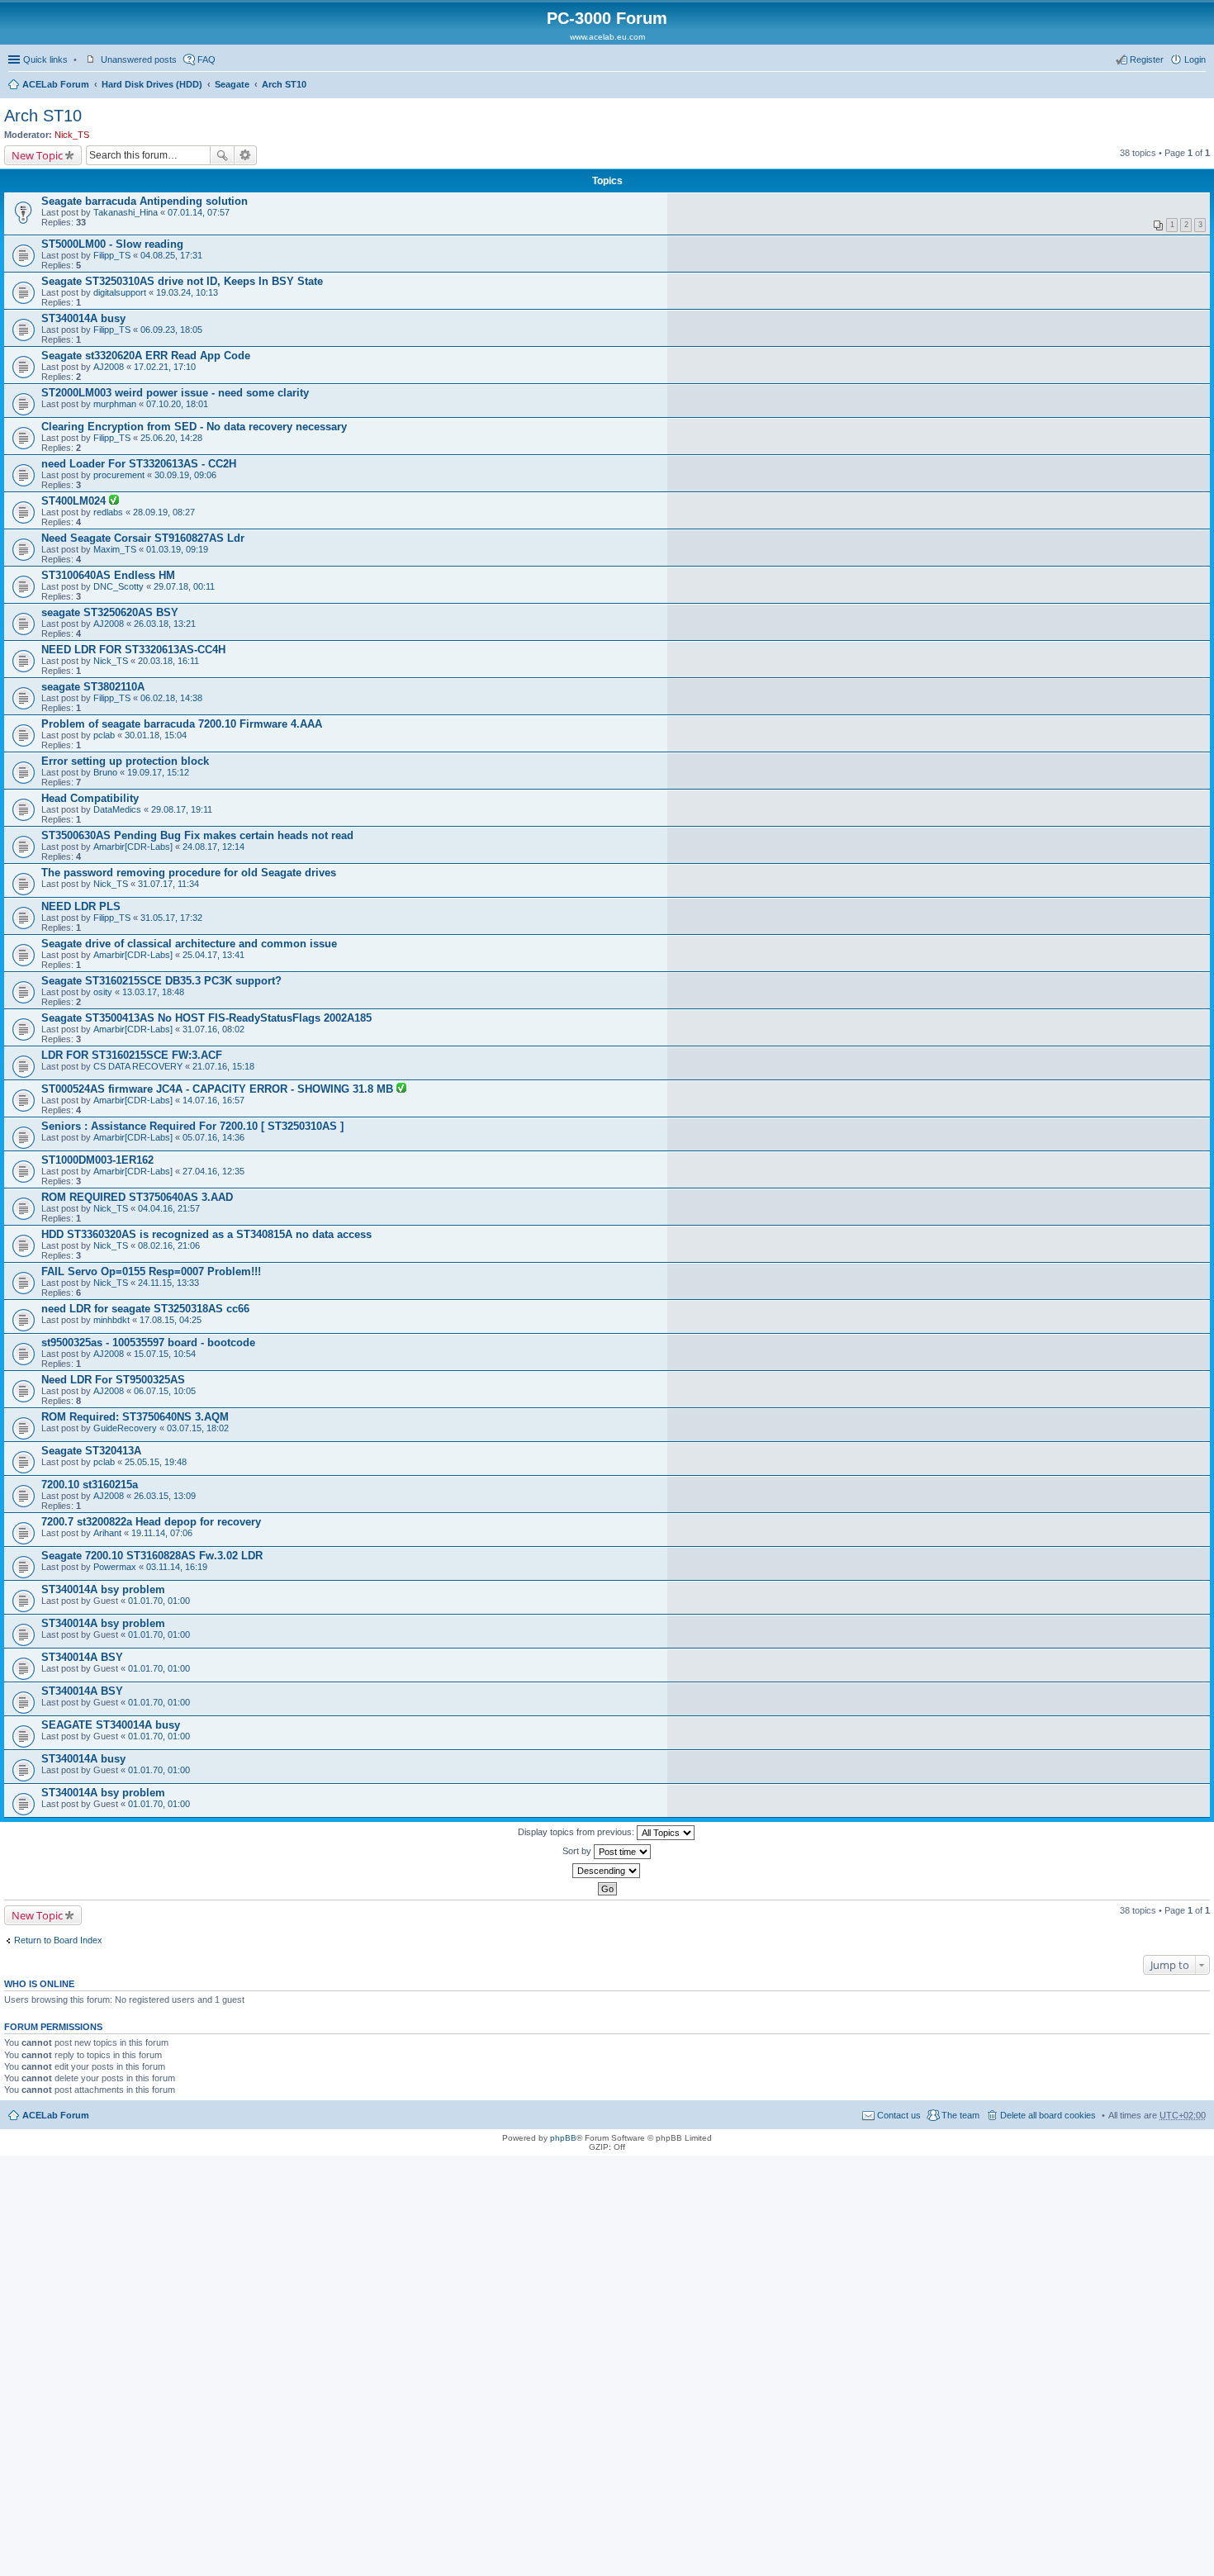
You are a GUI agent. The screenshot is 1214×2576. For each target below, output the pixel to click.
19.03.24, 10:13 (187, 292)
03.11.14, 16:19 (177, 1567)
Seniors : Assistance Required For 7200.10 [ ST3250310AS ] (192, 1126)
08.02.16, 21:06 (169, 1245)
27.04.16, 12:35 (213, 1171)
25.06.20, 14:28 (171, 438)
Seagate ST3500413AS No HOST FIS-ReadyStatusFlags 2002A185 (206, 1018)
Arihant (107, 1533)
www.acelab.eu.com (607, 37)
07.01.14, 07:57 (199, 212)
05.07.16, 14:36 (213, 1137)
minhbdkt (111, 1320)
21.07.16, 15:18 (223, 1066)
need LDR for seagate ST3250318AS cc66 (145, 1309)
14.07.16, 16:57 (213, 1100)
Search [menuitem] (1199, 86)
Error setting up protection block (125, 761)
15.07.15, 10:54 (165, 1354)
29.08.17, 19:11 (182, 809)
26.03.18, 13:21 (165, 624)
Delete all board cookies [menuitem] (1048, 2115)
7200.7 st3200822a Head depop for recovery (151, 1522)
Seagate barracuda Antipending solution (145, 201)
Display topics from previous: (577, 1832)
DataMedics (117, 809)
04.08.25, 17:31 (171, 255)
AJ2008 (109, 367)
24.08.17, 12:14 (213, 847)
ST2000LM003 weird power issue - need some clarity (175, 393)
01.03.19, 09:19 (177, 549)
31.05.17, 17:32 (171, 918)
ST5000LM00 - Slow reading (112, 244)
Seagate (232, 84)
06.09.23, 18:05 (171, 330)
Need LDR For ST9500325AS (113, 1380)
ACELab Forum (56, 84)
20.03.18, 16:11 (168, 661)
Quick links (45, 59)
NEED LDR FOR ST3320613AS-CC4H (133, 650)
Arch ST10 (284, 84)
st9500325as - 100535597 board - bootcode (148, 1343)
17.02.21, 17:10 (165, 367)
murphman (115, 404)
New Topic (37, 155)
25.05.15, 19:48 (156, 1462)
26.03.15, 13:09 (165, 1496)
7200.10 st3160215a (90, 1485)
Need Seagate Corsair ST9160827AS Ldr (143, 538)
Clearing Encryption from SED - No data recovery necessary (194, 427)
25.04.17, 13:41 (213, 955)
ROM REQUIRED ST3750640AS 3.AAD (137, 1197)
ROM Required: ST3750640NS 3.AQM (135, 1417)
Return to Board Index (58, 1940)
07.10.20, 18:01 (177, 404)
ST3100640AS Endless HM (108, 575)
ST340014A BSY (82, 1657)
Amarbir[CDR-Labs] (133, 847)
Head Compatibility (90, 798)
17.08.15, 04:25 (171, 1320)
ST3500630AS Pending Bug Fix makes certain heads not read (197, 835)
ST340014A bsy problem (103, 1589)
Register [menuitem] (1147, 59)
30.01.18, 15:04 (156, 735)
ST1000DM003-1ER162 (97, 1160)
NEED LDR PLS (81, 906)
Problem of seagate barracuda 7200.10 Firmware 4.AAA (182, 724)
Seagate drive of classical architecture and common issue (189, 944)
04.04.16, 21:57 (169, 1208)
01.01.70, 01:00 (159, 1601)
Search (222, 155)
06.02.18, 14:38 (171, 698)
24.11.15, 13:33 (168, 1283)
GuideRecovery (125, 1428)
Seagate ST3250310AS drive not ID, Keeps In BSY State (182, 281)
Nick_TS (72, 135)
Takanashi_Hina (126, 212)
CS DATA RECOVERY (138, 1066)
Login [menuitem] (1195, 59)
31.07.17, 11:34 (168, 884)
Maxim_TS (115, 549)
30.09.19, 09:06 (185, 475)
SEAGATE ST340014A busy (111, 1725)
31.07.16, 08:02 (213, 1029)
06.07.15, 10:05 (165, 1391)
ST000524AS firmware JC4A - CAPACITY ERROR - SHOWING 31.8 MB (219, 1089)
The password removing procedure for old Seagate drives (189, 873)
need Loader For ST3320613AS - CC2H (139, 464)
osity (103, 992)
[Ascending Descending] (607, 1871)
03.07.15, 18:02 (198, 1428)
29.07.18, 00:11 (184, 586)
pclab (104, 735)
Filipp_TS (112, 255)
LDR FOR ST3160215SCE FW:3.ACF (132, 1055)
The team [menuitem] (960, 2115)
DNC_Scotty (119, 586)
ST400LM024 (75, 501)
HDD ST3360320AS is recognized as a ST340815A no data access (206, 1234)
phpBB (563, 2138)
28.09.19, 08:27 (164, 512)
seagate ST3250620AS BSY (110, 612)
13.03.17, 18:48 (153, 992)
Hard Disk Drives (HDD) (152, 84)
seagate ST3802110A (93, 687)
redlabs (108, 512)
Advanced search (246, 155)
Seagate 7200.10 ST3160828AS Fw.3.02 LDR (152, 1556)
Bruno (105, 772)
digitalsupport (120, 292)
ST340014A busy (83, 318)
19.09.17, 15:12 (158, 772)
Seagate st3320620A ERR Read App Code (146, 356)
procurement (119, 475)
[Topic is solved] (114, 501)
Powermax (115, 1567)
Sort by (578, 1851)
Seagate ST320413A (91, 1451)
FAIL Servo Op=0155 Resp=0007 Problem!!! (151, 1271)
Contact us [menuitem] (899, 2115)
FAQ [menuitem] (206, 59)
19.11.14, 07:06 (162, 1533)
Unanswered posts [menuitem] (139, 59)
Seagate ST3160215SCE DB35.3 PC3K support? (161, 981)
